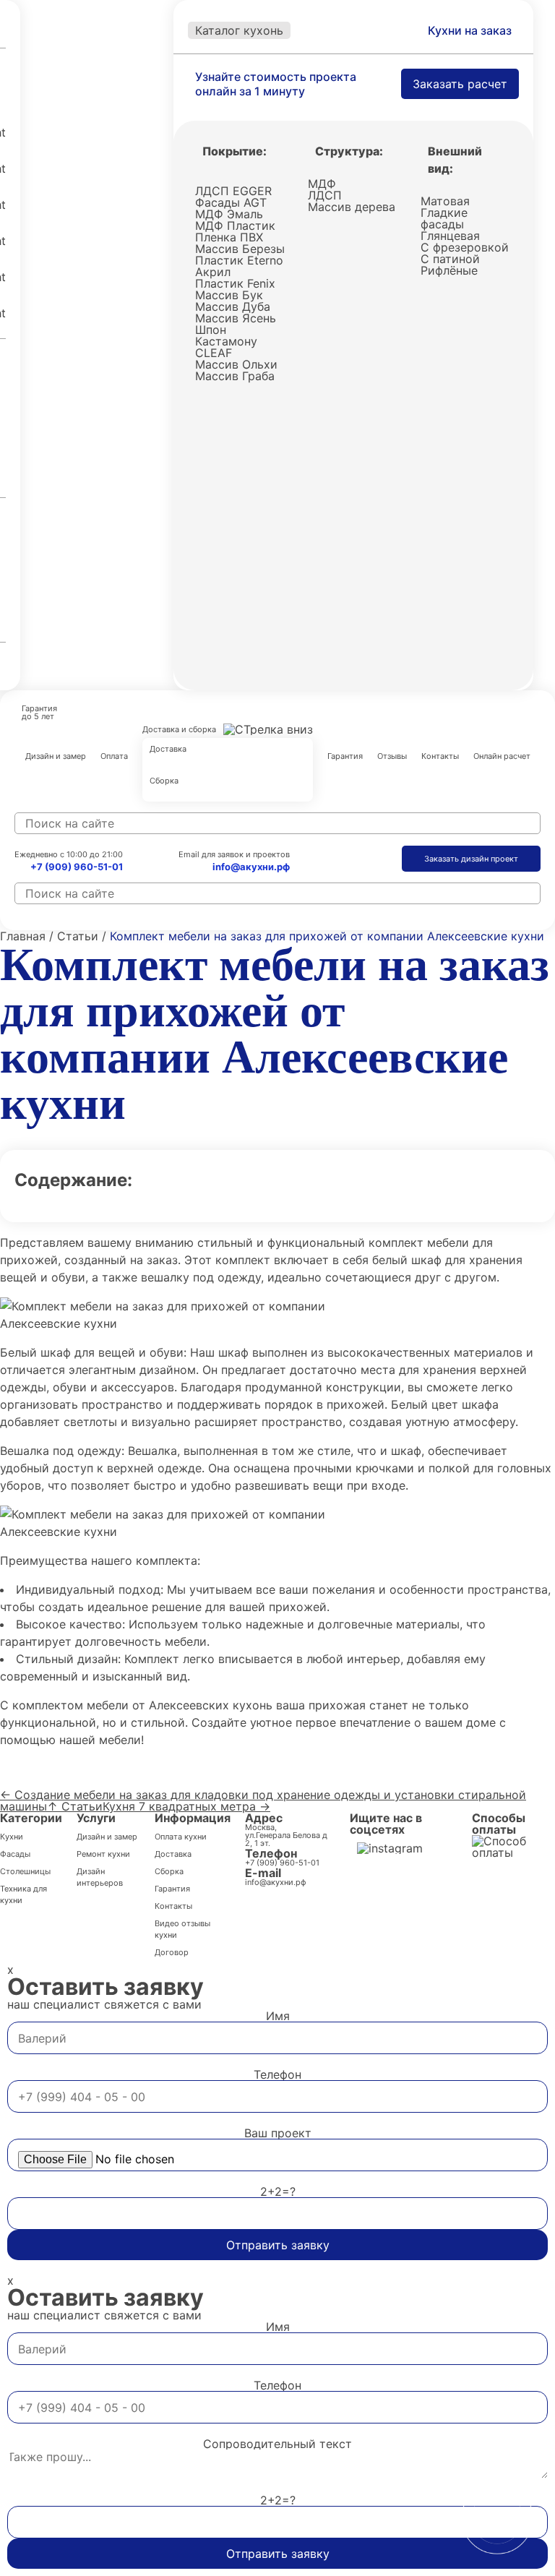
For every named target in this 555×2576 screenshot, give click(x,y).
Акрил (213, 272)
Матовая (445, 201)
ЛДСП (325, 195)
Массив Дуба (233, 306)
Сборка (164, 781)
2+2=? (278, 2191)
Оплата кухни (181, 1837)
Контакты (440, 757)
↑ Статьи (75, 1806)
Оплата (114, 757)
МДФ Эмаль (229, 214)
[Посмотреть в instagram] (390, 1848)
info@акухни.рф (251, 867)
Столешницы (25, 1871)
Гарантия (345, 757)
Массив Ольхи (236, 364)
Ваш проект (278, 2133)
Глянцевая (450, 236)
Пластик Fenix (235, 283)
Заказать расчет (460, 84)
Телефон (277, 2074)
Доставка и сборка (179, 729)
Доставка (168, 750)
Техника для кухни (23, 1894)
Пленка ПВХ (229, 237)
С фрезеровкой (465, 247)
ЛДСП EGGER (233, 191)
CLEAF (214, 353)
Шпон (211, 330)
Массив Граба (235, 376)
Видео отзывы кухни (182, 1929)
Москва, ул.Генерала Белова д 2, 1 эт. (286, 1836)
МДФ (322, 184)
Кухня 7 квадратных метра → (186, 1806)
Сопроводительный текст (277, 2444)
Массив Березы (240, 249)
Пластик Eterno (239, 260)
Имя (278, 2016)
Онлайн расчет (502, 757)
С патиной (450, 259)
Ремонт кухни (103, 1854)
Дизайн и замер (56, 757)
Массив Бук (229, 295)
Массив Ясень (236, 318)
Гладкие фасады (444, 218)
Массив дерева (352, 207)
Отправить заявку (278, 2245)
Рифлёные (449, 270)
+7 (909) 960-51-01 (77, 867)
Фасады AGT (231, 202)
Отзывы (392, 757)
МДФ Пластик (235, 226)
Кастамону (226, 341)
